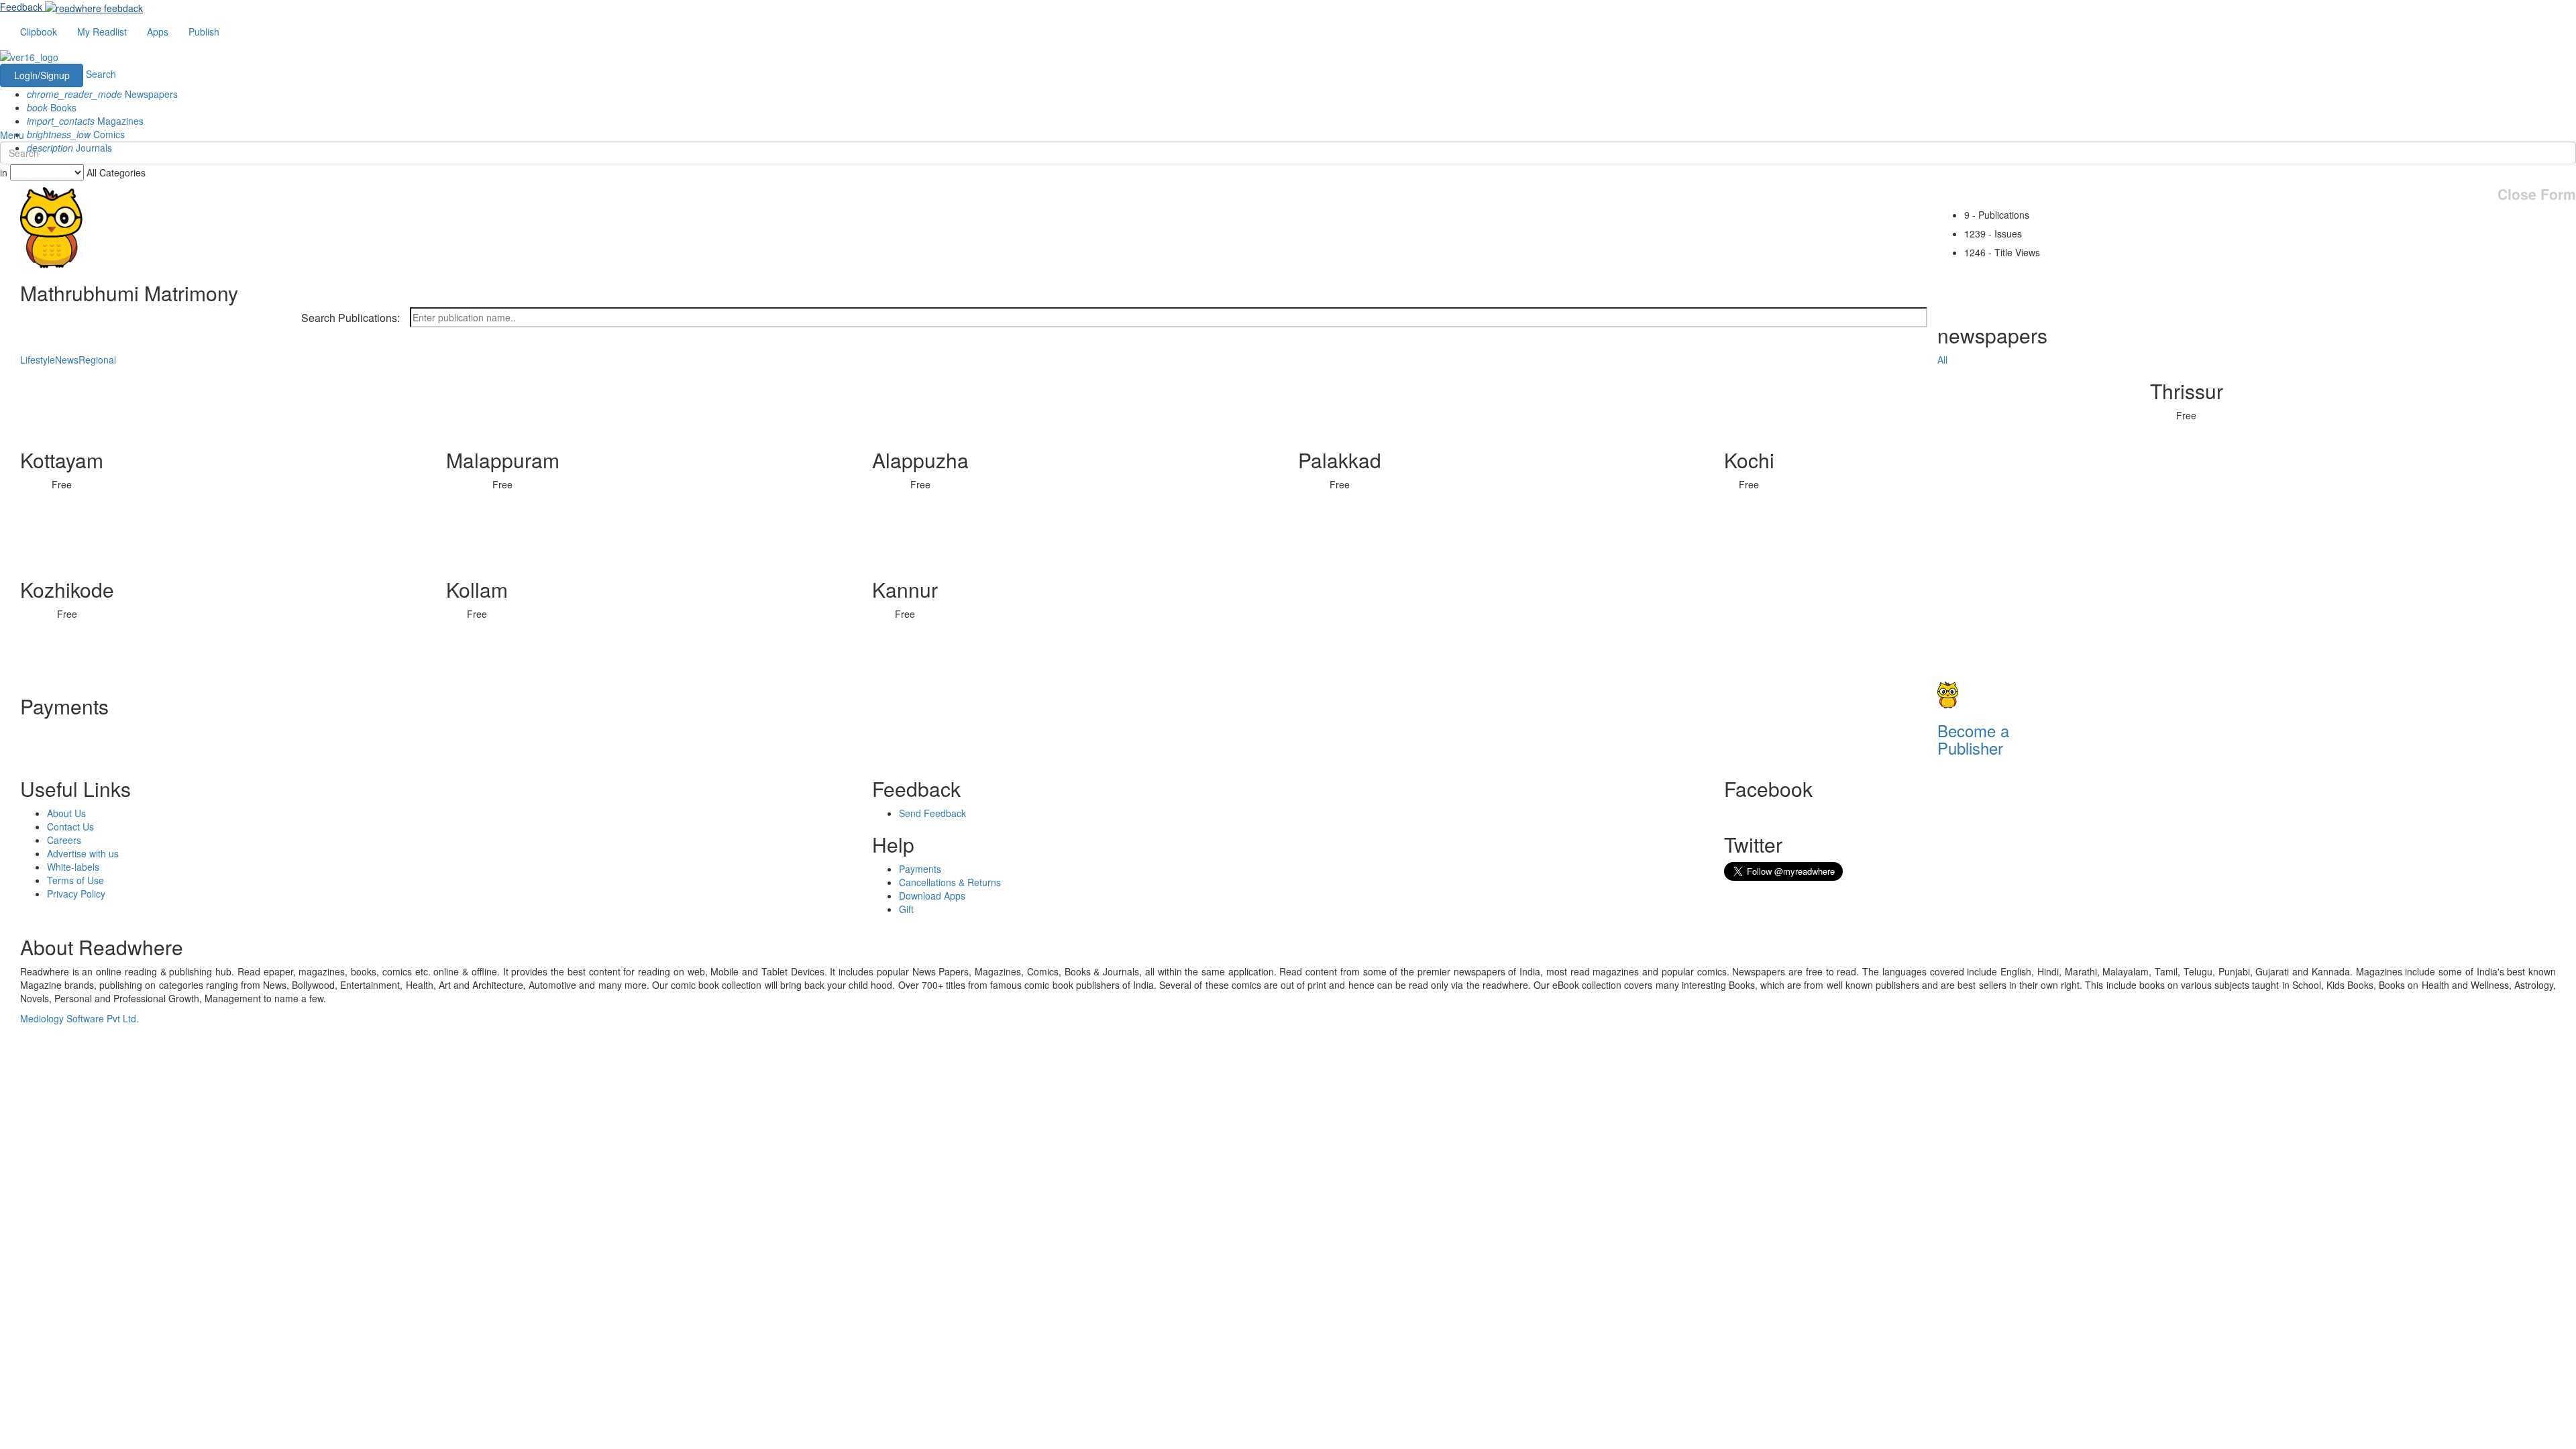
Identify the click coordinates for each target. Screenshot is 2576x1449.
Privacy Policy (76, 894)
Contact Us (70, 826)
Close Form (2537, 194)
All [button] (1942, 360)
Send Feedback (932, 813)
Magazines (85, 121)
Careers (64, 840)
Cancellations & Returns (950, 882)
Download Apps (932, 896)
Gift (906, 909)
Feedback (21, 7)
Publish (204, 32)
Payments (920, 869)
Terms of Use (75, 880)
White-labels (73, 867)
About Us (66, 813)
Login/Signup (42, 75)
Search (101, 74)
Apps (158, 32)
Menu (12, 135)
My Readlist (102, 32)
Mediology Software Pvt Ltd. (79, 1018)
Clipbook (39, 32)
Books (52, 107)
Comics (76, 134)
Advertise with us (83, 853)
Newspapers (102, 94)
